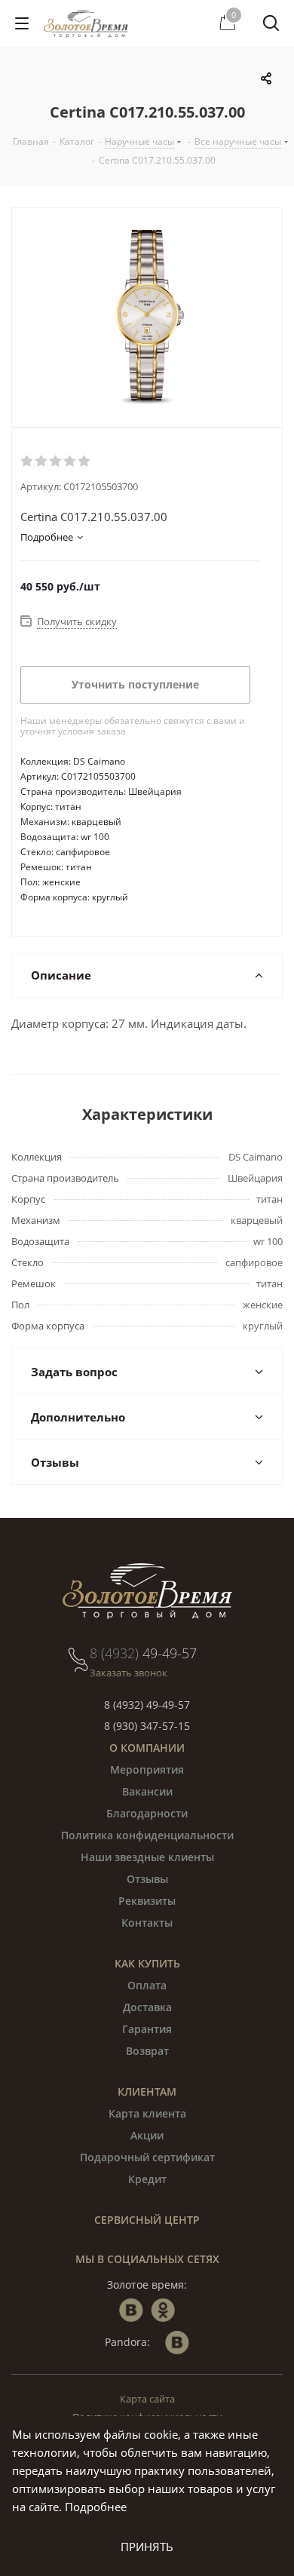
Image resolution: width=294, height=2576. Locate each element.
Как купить (147, 1963)
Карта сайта (147, 2399)
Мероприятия (147, 1769)
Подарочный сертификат (147, 2157)
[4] (70, 462)
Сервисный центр (147, 2220)
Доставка (147, 2007)
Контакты (147, 1923)
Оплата (147, 1985)
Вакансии (147, 1791)
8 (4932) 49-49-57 (147, 1705)
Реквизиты (147, 1901)
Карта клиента (147, 2113)
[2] (42, 462)
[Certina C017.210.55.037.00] (147, 317)
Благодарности (147, 1813)
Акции (147, 2135)
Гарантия (147, 2029)
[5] (85, 462)
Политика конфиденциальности (147, 1835)
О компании (147, 1748)
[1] (28, 462)
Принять (147, 2547)
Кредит (147, 2179)
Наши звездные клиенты (147, 1857)
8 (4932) (143, 1653)
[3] (56, 462)
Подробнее (96, 2507)
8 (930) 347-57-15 (147, 1726)
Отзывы (147, 1879)
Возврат (147, 2051)
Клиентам (147, 2091)
